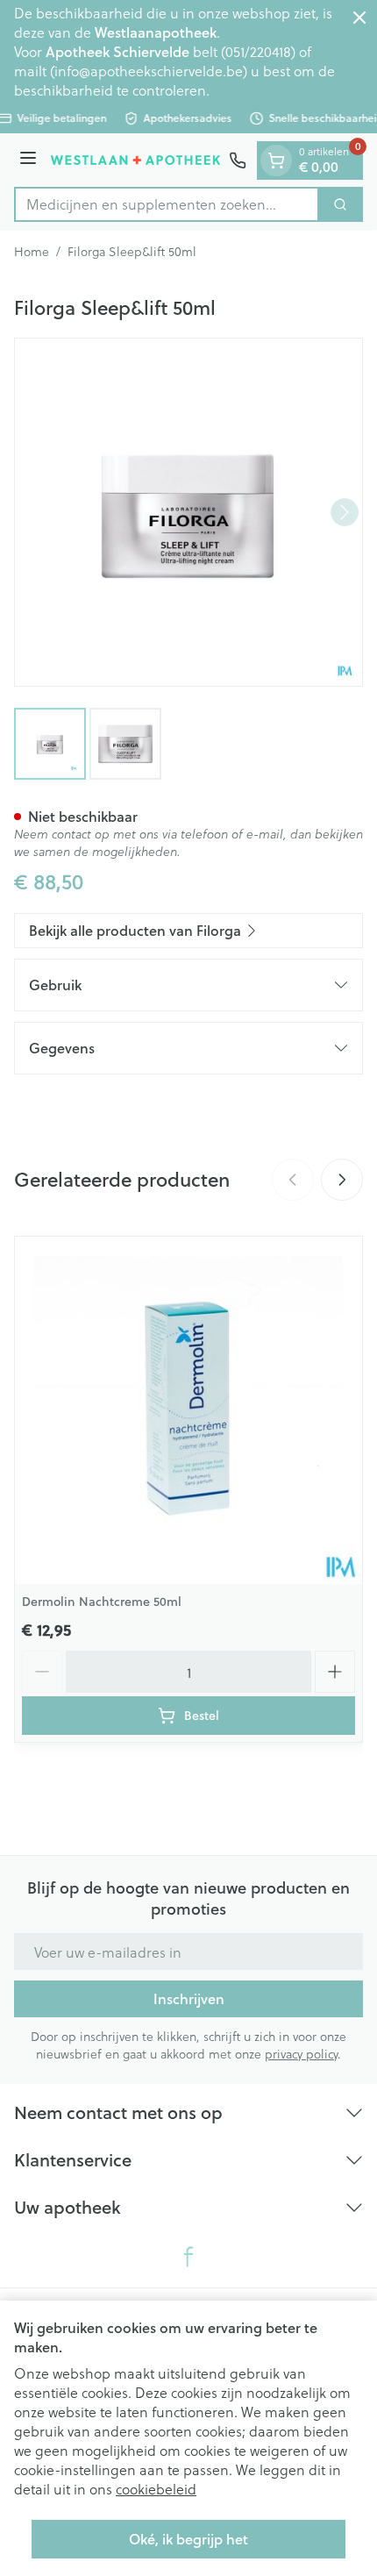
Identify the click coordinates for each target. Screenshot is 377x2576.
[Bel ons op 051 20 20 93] (238, 161)
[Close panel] (359, 18)
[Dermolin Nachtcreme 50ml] (188, 1410)
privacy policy (301, 2054)
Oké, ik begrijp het (188, 2539)
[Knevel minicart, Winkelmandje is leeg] (276, 161)
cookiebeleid (156, 2489)
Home (32, 252)
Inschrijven (189, 1998)
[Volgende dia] (342, 1180)
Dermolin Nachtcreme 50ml (102, 1602)
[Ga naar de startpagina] (135, 160)
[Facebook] (188, 2257)
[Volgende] (345, 512)
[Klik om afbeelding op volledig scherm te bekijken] (188, 512)
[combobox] (167, 204)
